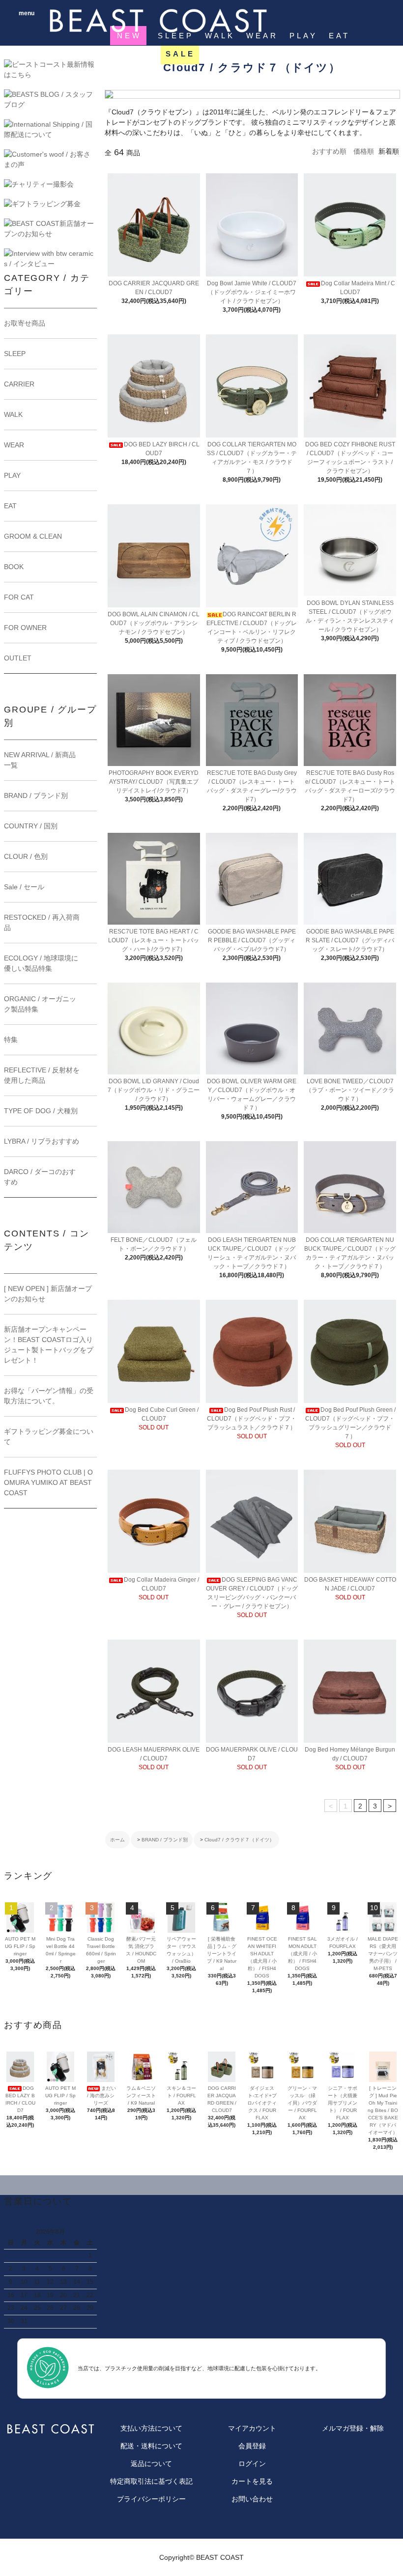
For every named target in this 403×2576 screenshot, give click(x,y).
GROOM (133, 54)
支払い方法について (151, 2428)
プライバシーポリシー (151, 2499)
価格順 (364, 151)
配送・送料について (151, 2446)
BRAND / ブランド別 (165, 1840)
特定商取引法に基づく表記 (151, 2481)
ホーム (117, 1840)
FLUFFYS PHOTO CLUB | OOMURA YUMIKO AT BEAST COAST (48, 1482)
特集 (249, 54)
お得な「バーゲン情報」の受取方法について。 (49, 1396)
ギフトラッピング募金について (49, 1437)
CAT (217, 54)
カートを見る (252, 2481)
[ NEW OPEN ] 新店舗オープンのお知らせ (48, 1294)
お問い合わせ (252, 2499)
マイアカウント (252, 2428)
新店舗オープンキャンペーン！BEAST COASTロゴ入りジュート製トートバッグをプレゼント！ (49, 1345)
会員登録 (252, 2446)
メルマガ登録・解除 (353, 2428)
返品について (151, 2464)
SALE (180, 54)
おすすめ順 (329, 151)
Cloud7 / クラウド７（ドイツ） (239, 1840)
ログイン (252, 2464)
